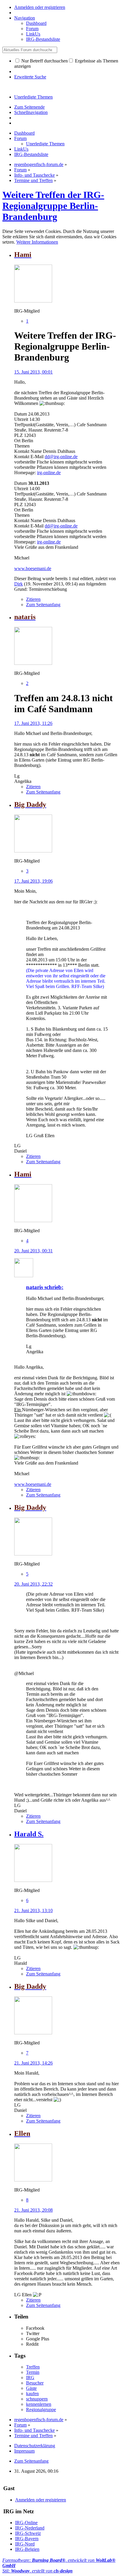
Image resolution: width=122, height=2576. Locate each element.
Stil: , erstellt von (37, 2571)
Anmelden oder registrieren (40, 7)
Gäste (31, 2388)
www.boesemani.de (33, 568)
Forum (32, 29)
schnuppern (37, 2399)
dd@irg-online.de (61, 457)
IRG (30, 2378)
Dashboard (36, 23)
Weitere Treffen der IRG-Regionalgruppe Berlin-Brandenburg (53, 206)
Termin (33, 2372)
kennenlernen (39, 2404)
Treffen (33, 2367)
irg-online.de (49, 473)
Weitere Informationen (37, 242)
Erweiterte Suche (30, 77)
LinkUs (33, 34)
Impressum (24, 2451)
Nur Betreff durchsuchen (44, 61)
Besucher (35, 2383)
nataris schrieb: (45, 1287)
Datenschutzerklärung (35, 2446)
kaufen (32, 2394)
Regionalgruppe (41, 2410)
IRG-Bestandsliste (43, 39)
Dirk (19, 584)
